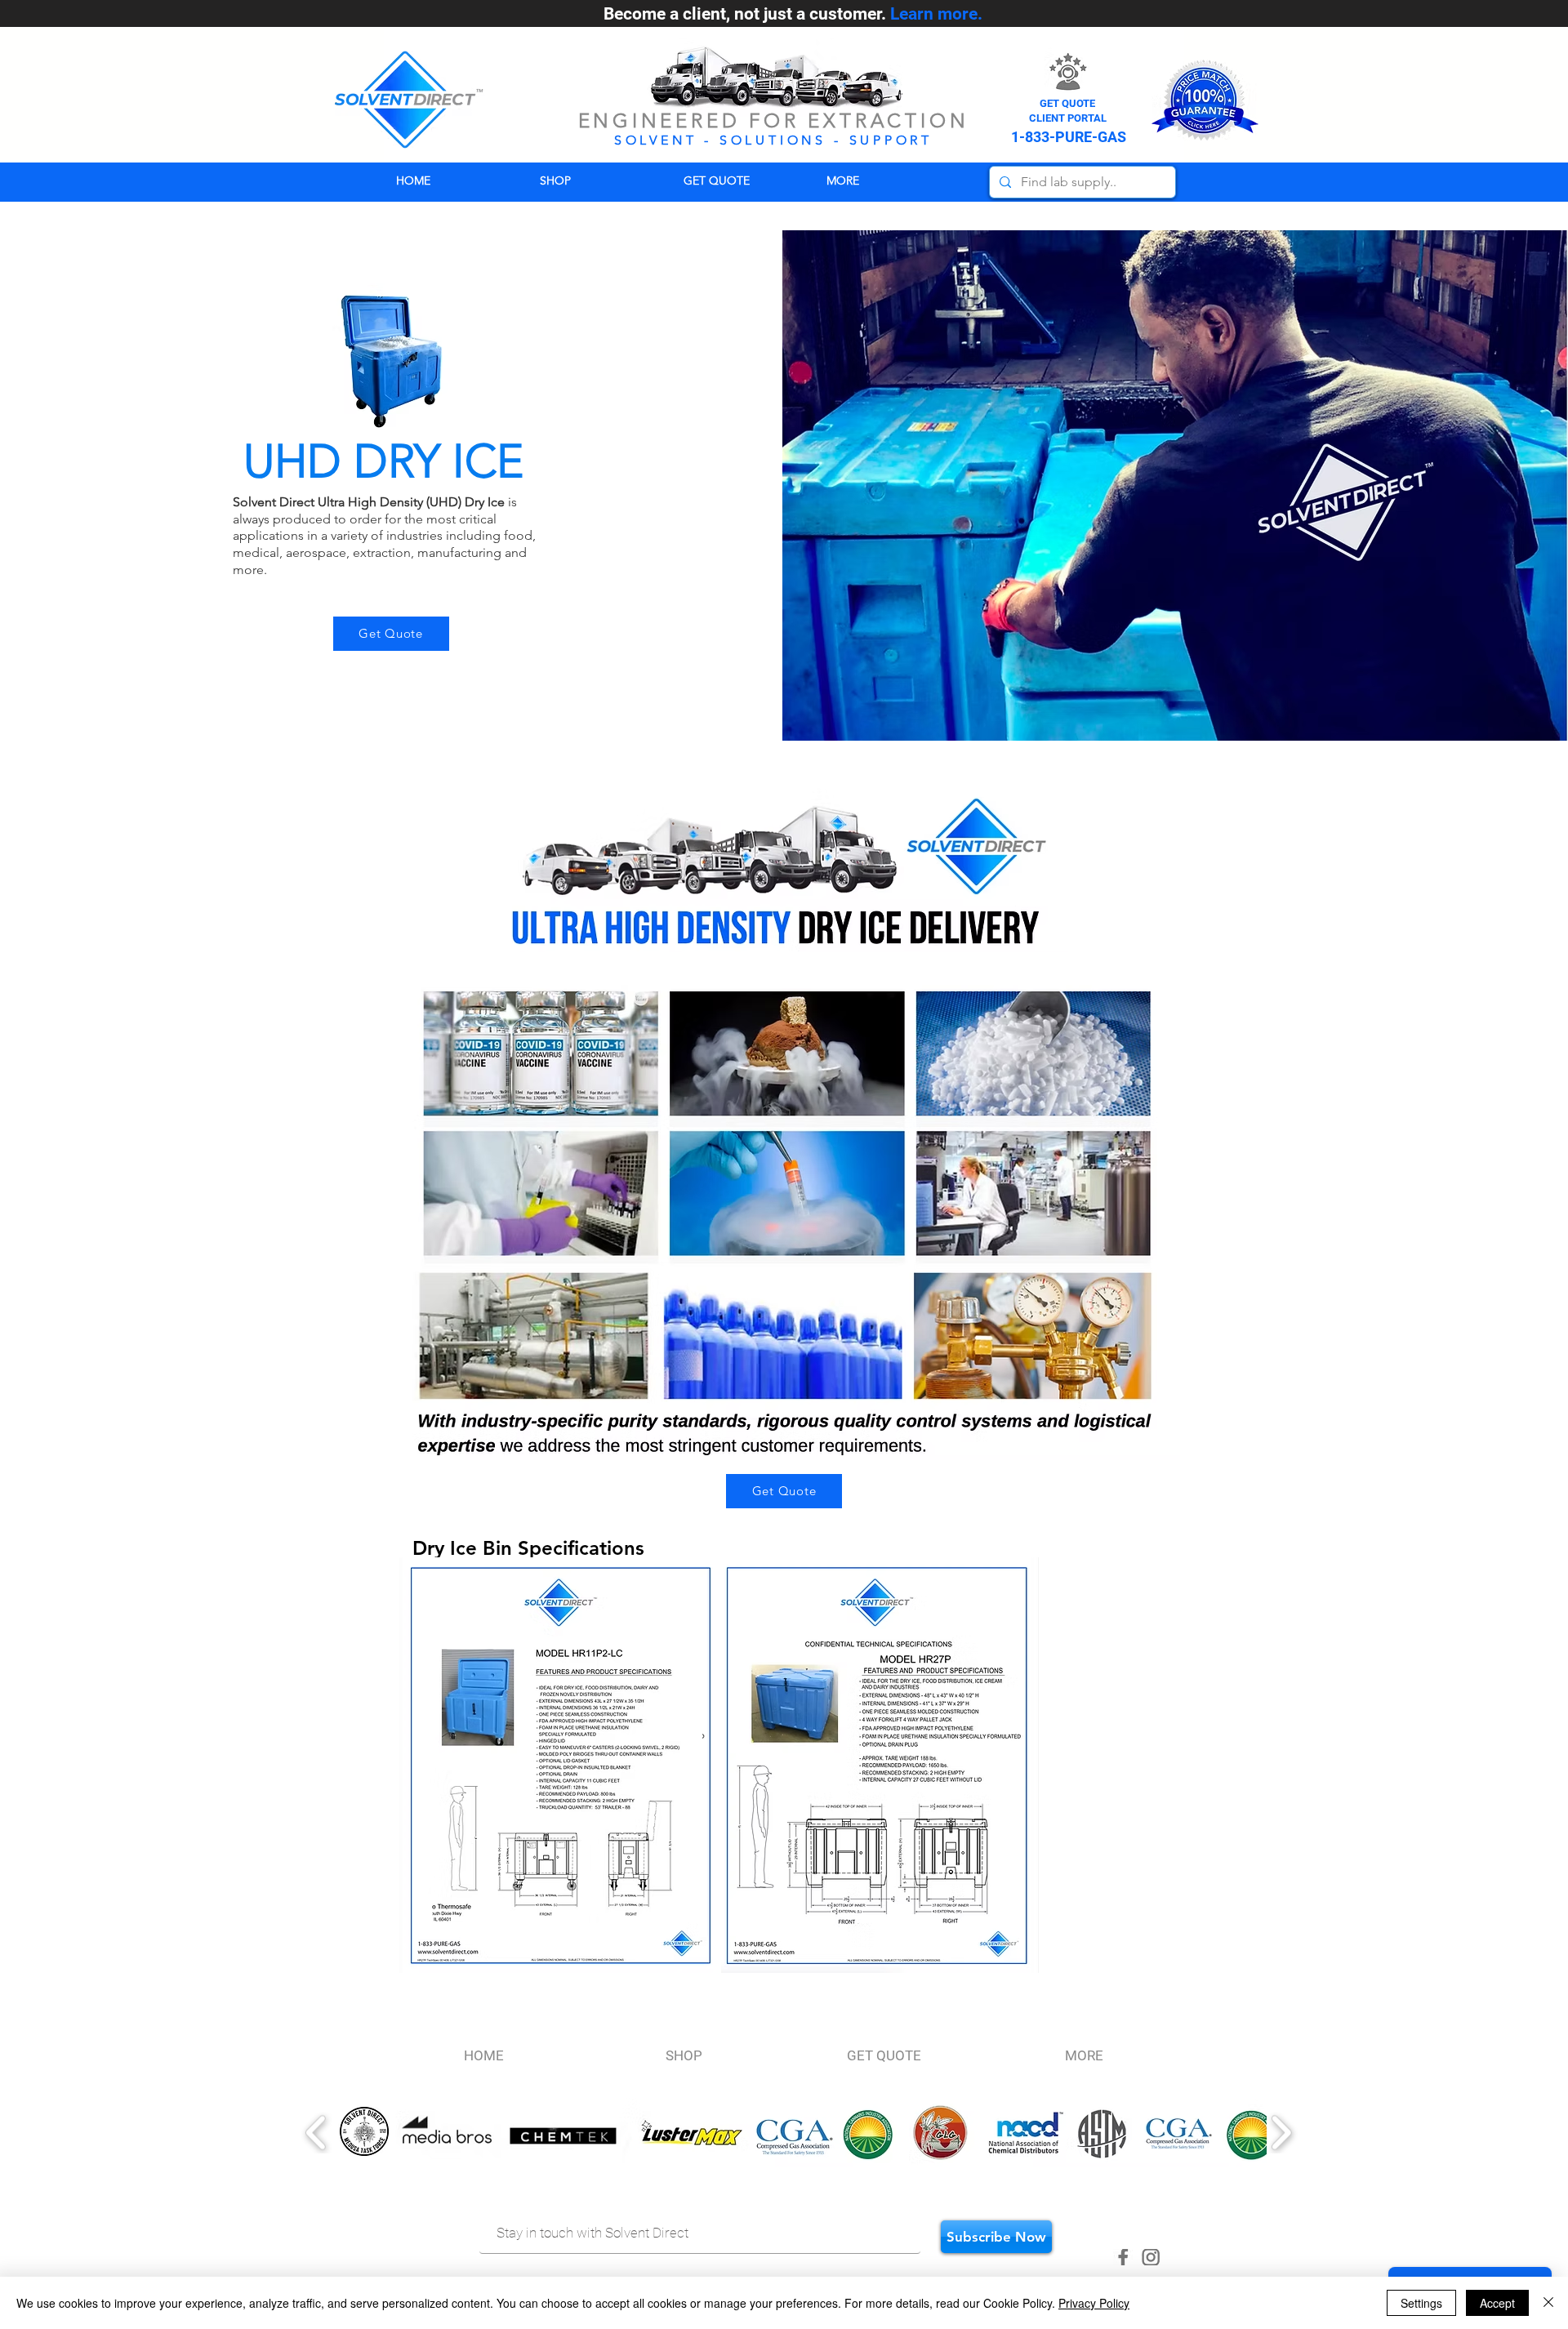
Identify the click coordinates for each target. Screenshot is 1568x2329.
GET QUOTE (1067, 103)
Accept (1497, 2303)
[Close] (1548, 2303)
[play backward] (316, 2133)
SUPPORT (891, 140)
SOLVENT (656, 140)
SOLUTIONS (773, 140)
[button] (886, 180)
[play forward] (1281, 2133)
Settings (1421, 2303)
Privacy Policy (1094, 2303)
